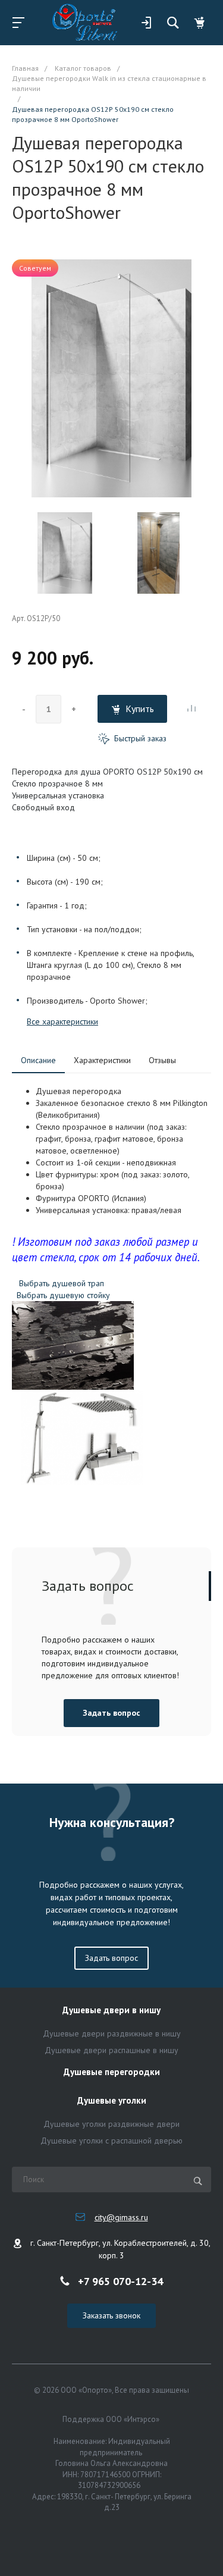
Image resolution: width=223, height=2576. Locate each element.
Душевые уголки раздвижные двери (111, 2124)
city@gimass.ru (121, 2217)
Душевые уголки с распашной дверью (111, 2141)
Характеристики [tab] (102, 1060)
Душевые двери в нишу (111, 2011)
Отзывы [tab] (162, 1060)
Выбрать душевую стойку (63, 1295)
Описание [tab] (38, 1060)
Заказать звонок (111, 2315)
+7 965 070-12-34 (120, 2281)
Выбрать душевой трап (63, 1283)
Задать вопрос (111, 1713)
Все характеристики (62, 1021)
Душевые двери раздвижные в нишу (112, 2033)
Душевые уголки (112, 2101)
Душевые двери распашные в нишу (111, 2050)
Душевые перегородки (112, 2072)
